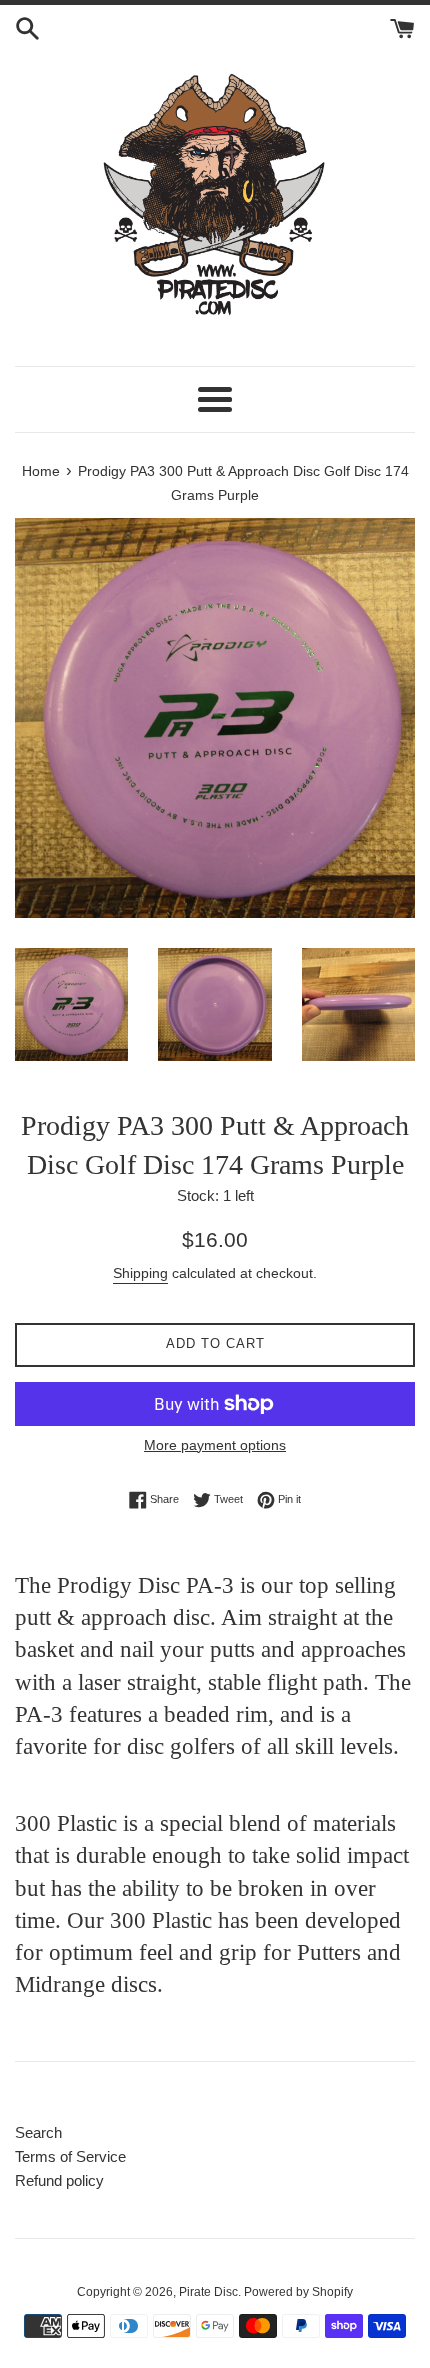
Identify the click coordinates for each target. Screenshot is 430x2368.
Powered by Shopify (298, 2292)
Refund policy (59, 2180)
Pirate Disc (208, 2292)
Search (38, 2132)
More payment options (215, 1445)
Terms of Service (70, 2156)
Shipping (140, 1273)
